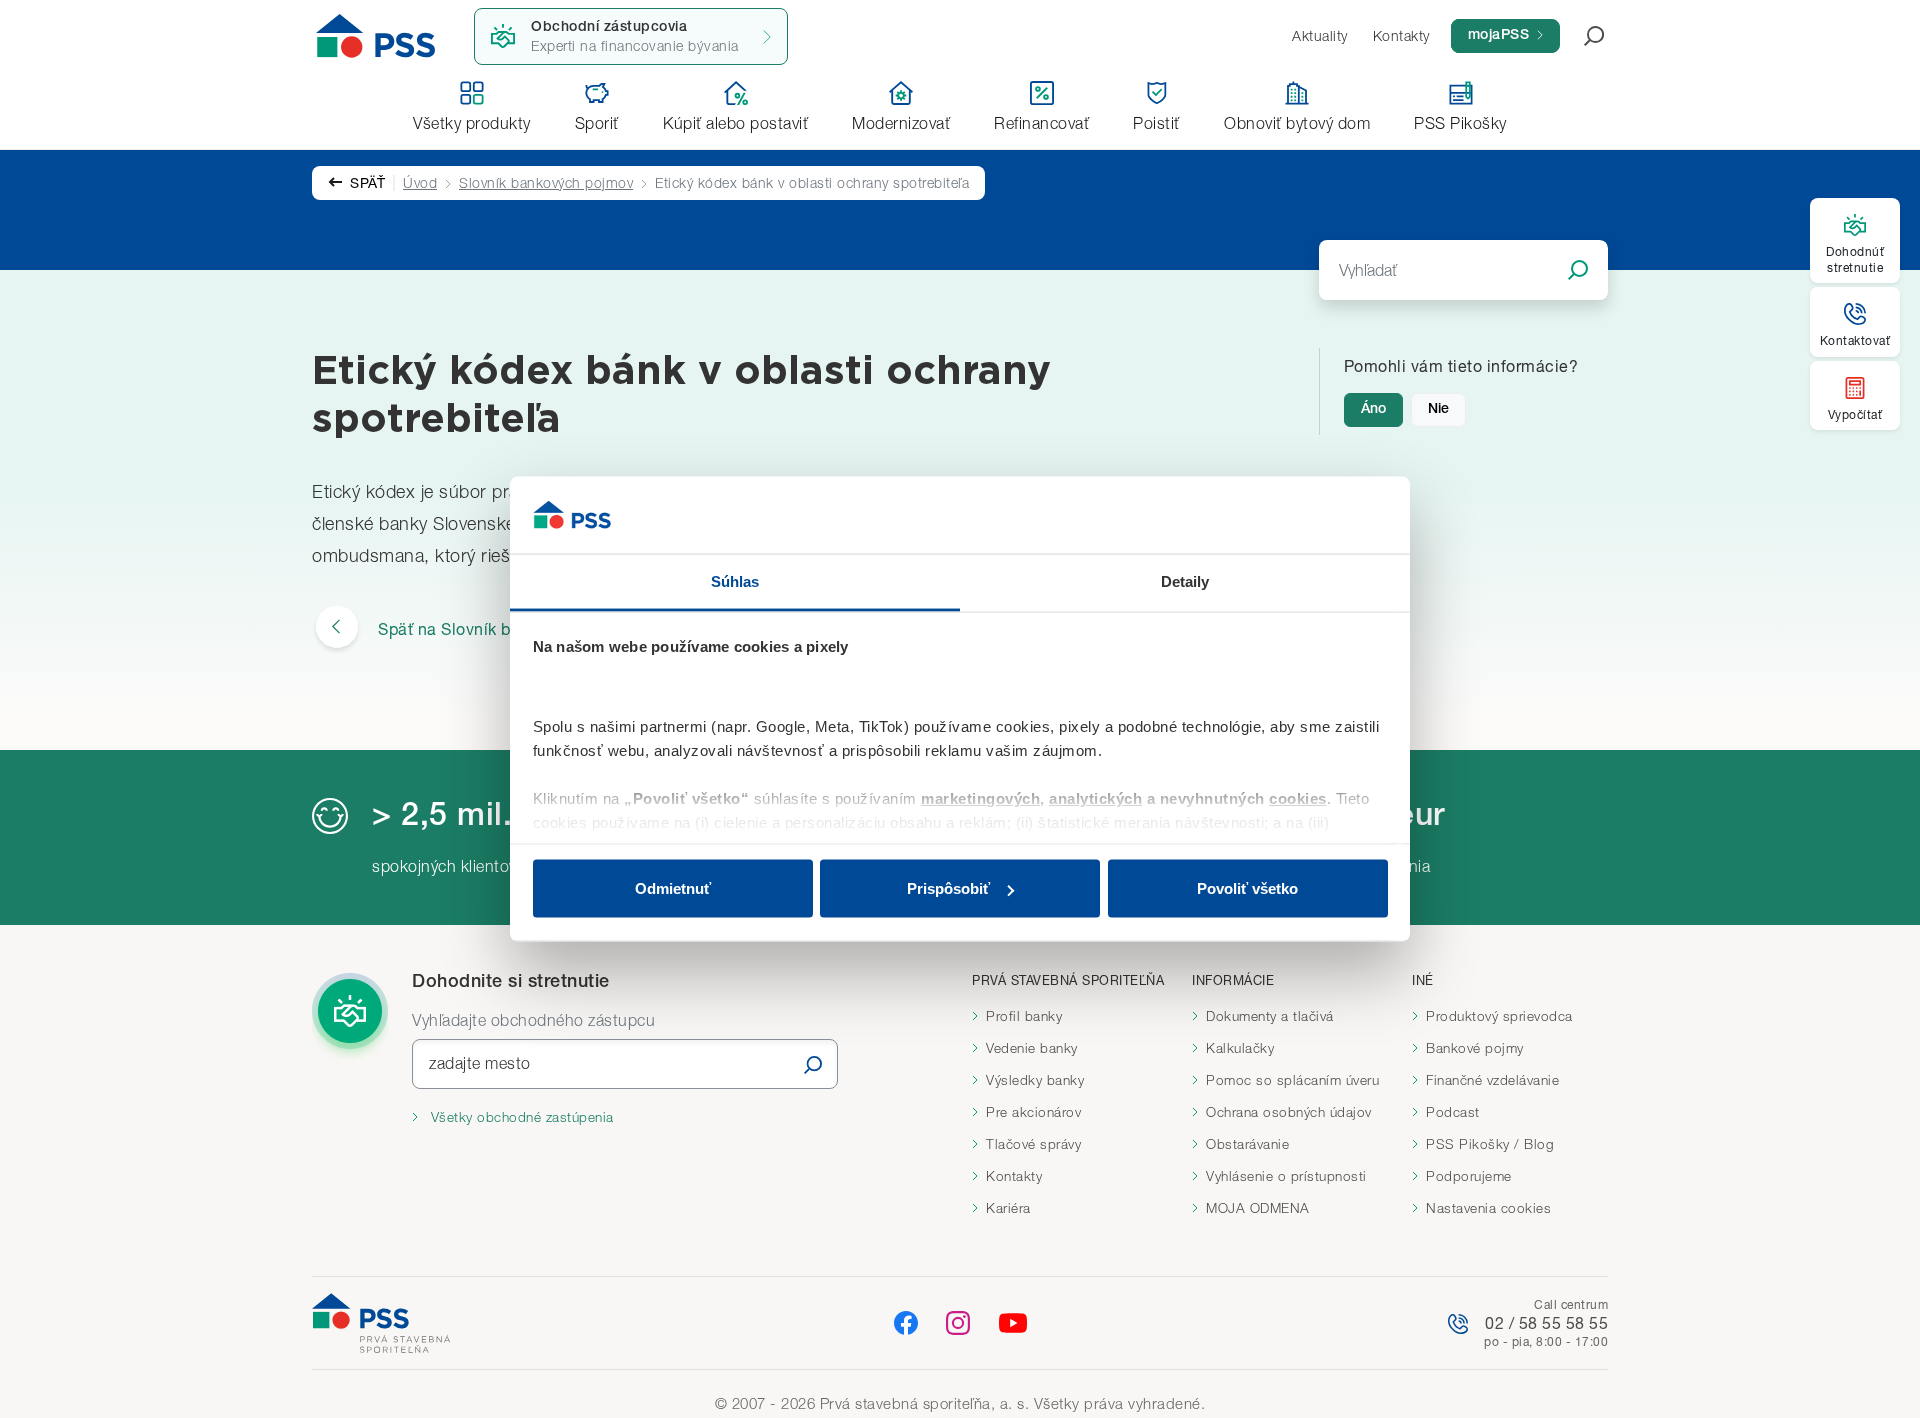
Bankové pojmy (1475, 1048)
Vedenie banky (1032, 1048)
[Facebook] (906, 1322)
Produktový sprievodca (1499, 1016)
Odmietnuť (673, 888)
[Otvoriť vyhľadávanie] (1582, 36)
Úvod (420, 182)
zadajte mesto (480, 1063)
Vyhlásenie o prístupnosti (1286, 1176)
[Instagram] (958, 1322)
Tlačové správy (1033, 1144)
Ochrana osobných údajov (1289, 1112)
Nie (1438, 410)
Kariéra (1008, 1208)
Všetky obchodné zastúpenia (520, 1117)
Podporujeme (1469, 1176)
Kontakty (1014, 1176)
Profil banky (1024, 1016)
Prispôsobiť (948, 888)
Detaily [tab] (1185, 580)
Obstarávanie (1247, 1144)
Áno (1373, 410)
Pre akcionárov (1033, 1112)
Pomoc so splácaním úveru (1292, 1080)
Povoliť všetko (1247, 888)
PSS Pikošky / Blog (1490, 1144)
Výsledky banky (1035, 1080)
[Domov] (376, 36)
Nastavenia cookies (1488, 1208)
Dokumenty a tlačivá (1270, 1016)
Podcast (1453, 1112)
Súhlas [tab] (735, 580)
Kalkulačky (1240, 1048)
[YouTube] (1013, 1323)
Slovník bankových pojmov (546, 182)
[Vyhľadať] (813, 1064)
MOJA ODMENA (1258, 1208)
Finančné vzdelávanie (1492, 1080)
